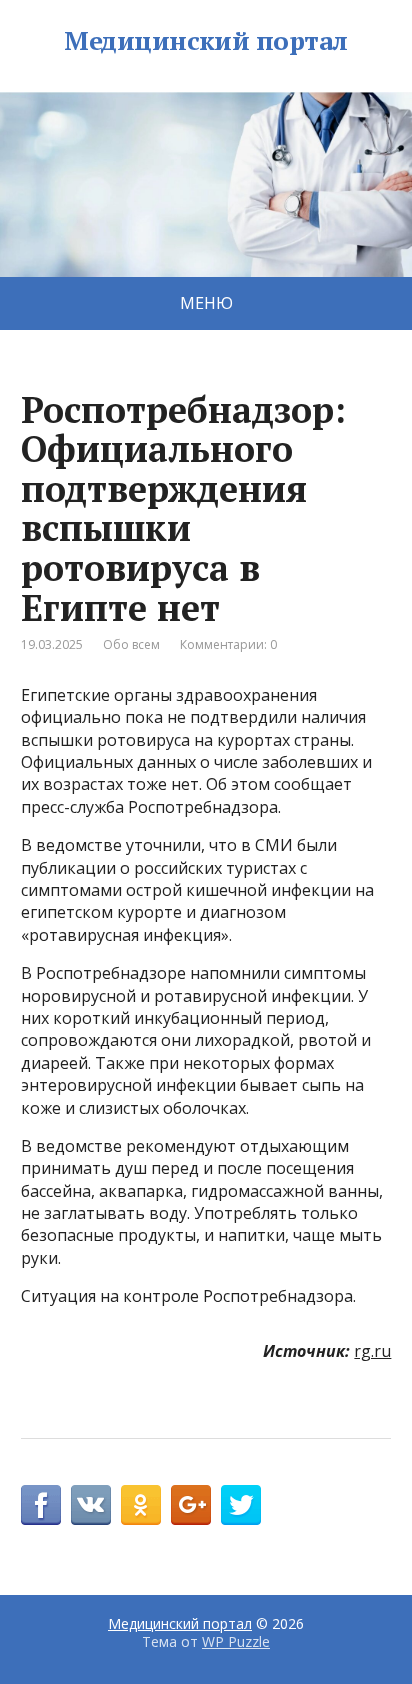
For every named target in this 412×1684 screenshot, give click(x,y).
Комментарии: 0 (228, 644)
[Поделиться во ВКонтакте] (91, 1505)
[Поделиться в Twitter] (241, 1505)
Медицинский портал (206, 41)
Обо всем (131, 644)
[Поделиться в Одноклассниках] (141, 1505)
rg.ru (372, 1351)
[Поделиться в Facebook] (41, 1505)
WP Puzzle (236, 1641)
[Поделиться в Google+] (191, 1505)
